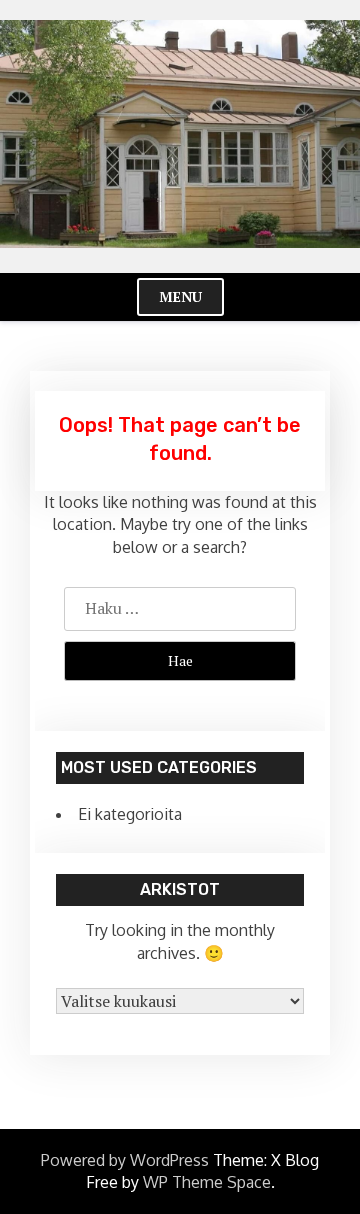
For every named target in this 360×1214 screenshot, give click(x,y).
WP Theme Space (207, 1182)
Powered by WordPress (125, 1160)
